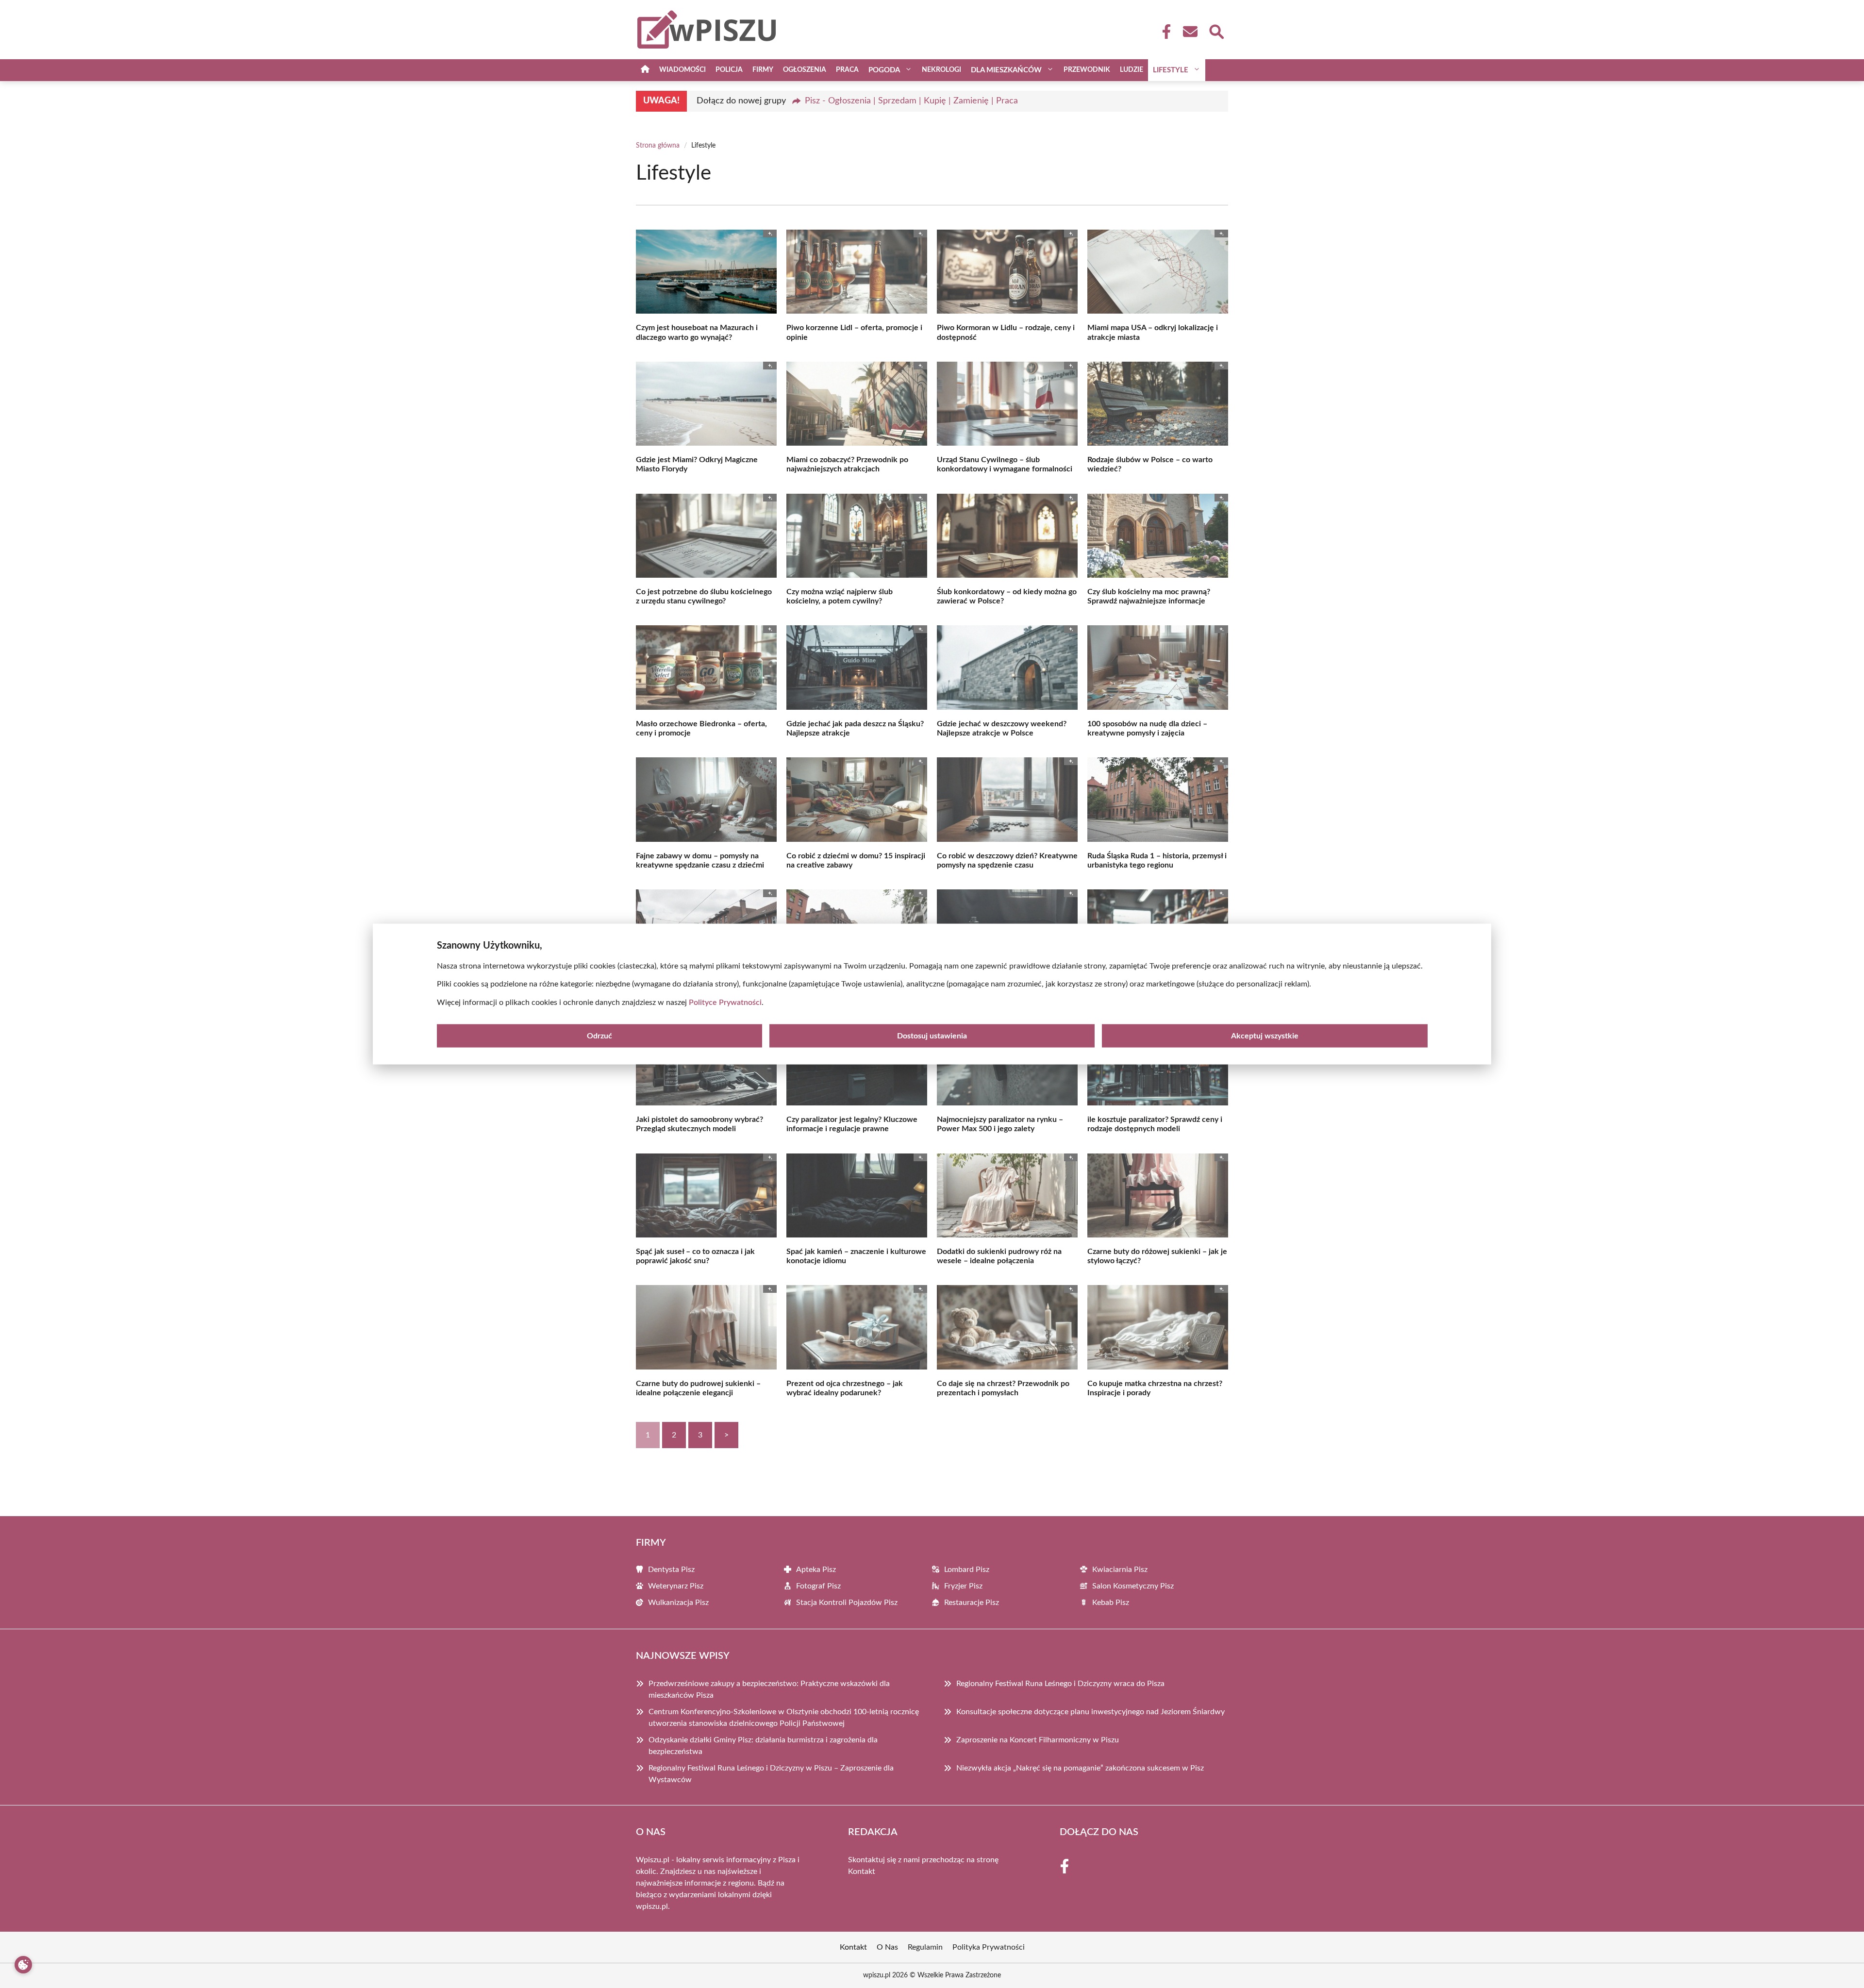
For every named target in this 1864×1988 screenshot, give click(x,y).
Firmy (763, 70)
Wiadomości (682, 70)
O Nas (887, 1947)
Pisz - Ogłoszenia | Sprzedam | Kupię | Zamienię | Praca (911, 101)
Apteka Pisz (816, 1570)
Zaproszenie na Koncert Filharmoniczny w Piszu (1038, 1740)
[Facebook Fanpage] (1164, 32)
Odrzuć (599, 1036)
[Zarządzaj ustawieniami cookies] (23, 1965)
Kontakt (862, 1871)
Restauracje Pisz (972, 1603)
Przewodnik (1087, 70)
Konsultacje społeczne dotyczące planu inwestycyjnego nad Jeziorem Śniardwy (1090, 1712)
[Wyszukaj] (1216, 31)
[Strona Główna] (645, 70)
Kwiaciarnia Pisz (1120, 1570)
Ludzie (1132, 70)
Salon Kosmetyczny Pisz (1133, 1586)
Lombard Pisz (967, 1570)
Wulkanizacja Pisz (678, 1603)
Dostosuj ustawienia (932, 1036)
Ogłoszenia (805, 70)
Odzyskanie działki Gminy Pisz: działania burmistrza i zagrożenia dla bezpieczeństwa (763, 1746)
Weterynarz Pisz (676, 1586)
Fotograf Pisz (818, 1586)
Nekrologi (941, 70)
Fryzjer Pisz (963, 1586)
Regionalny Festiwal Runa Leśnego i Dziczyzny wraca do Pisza (1060, 1684)
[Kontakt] (1190, 32)
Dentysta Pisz (671, 1570)
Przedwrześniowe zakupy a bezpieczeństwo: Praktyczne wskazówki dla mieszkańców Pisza (769, 1689)
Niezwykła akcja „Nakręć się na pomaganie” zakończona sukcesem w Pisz (1080, 1768)
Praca (847, 70)
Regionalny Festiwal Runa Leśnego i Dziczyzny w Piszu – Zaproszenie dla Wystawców (771, 1774)
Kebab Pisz (1111, 1603)
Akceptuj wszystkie (1265, 1036)
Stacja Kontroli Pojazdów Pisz (847, 1603)
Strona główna (658, 146)
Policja (729, 70)
